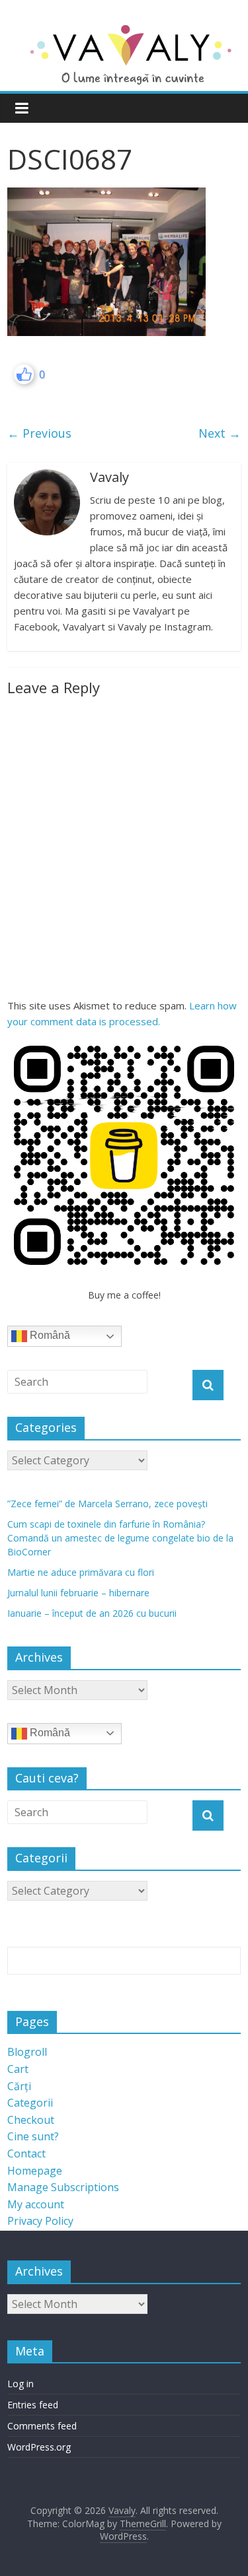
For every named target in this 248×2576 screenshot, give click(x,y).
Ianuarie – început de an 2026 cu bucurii (92, 1613)
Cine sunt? (33, 2136)
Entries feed (33, 2405)
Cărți (19, 2086)
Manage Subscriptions (63, 2187)
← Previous (39, 433)
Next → (220, 433)
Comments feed (42, 2426)
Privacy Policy (40, 2221)
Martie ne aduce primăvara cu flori (81, 1572)
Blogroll (27, 2052)
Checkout (31, 2120)
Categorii (30, 2103)
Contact (26, 2153)
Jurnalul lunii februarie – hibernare (78, 1593)
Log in (21, 2384)
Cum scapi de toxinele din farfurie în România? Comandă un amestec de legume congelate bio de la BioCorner (120, 1538)
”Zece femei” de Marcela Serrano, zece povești (107, 1504)
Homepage (35, 2171)
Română (49, 1336)
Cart (18, 2069)
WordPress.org (39, 2447)
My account (36, 2204)
